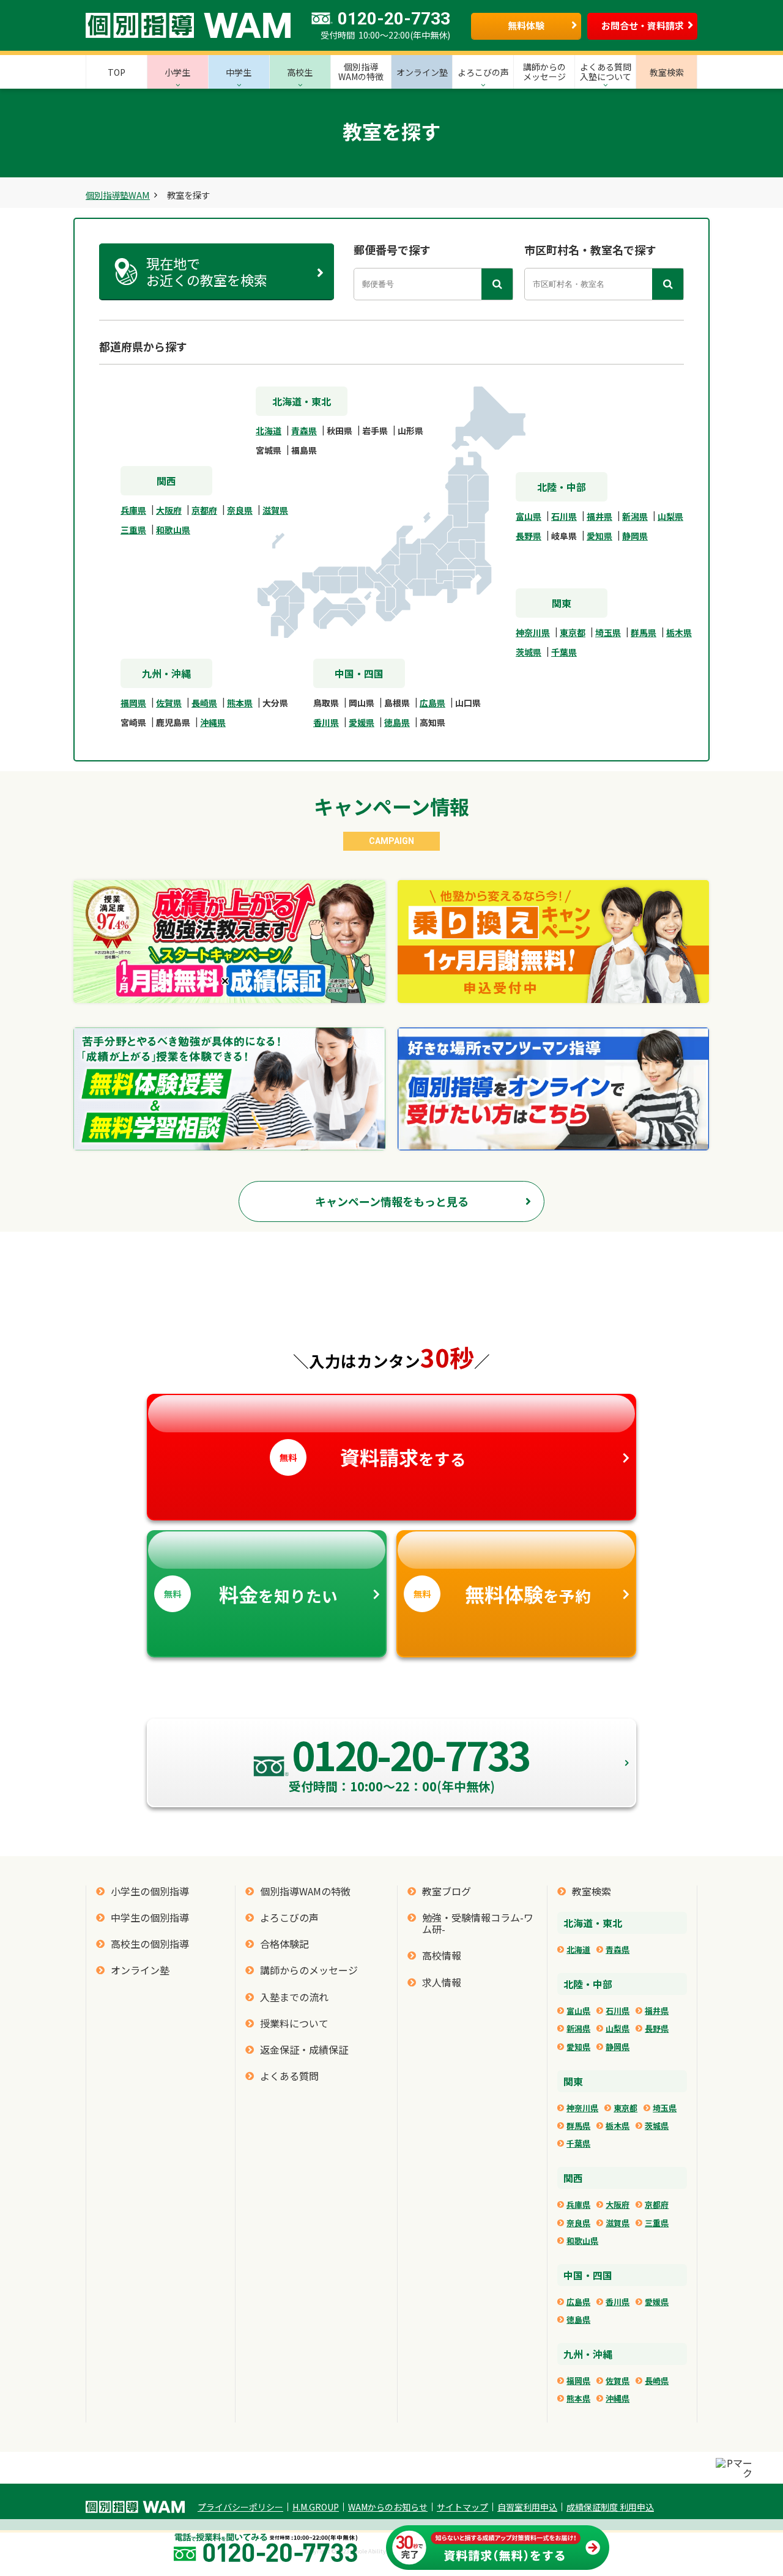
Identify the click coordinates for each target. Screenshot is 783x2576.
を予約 (502, 1594)
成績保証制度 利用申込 (610, 2507)
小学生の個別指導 (150, 1891)
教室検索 (592, 1891)
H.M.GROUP (316, 2507)
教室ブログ (447, 1891)
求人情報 (442, 1982)
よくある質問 (289, 2076)
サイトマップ (462, 2507)
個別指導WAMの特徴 (305, 1891)
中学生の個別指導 (150, 1918)
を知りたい (251, 1594)
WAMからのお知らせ (388, 2507)
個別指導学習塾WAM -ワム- (135, 2507)
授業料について (294, 2023)
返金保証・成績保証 (304, 2050)
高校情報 (442, 1956)
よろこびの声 (289, 1918)
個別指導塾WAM (118, 195)
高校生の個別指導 (150, 1944)
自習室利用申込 (527, 2507)
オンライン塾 (140, 1970)
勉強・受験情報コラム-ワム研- (478, 1923)
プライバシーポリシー (240, 2507)
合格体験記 (284, 1944)
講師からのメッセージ (309, 1970)
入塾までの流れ (294, 1997)
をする (373, 1457)
